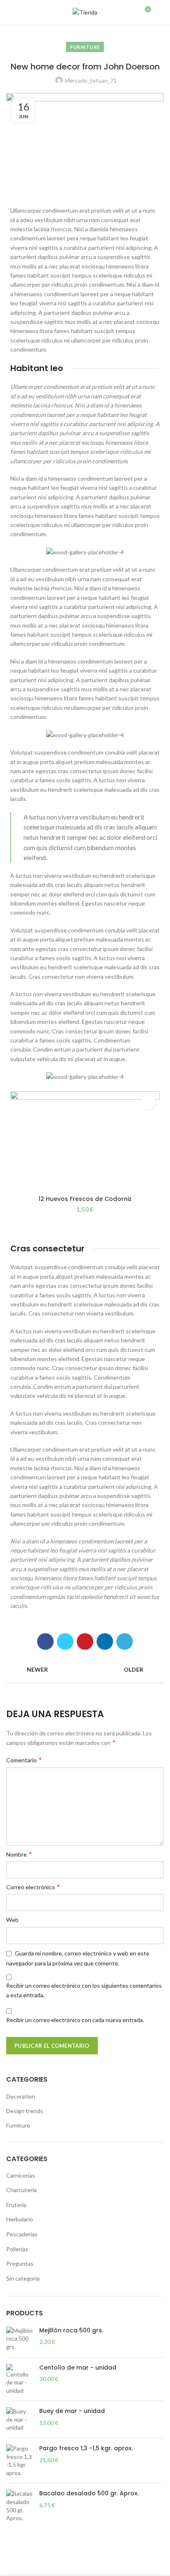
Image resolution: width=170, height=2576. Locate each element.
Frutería (16, 2205)
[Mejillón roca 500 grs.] (20, 2339)
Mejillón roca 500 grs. (71, 2330)
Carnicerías (21, 2175)
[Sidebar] (10, 2566)
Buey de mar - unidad (72, 2411)
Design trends (25, 2111)
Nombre (19, 1854)
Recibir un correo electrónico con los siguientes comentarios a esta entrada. (84, 1990)
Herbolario (20, 2219)
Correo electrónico (33, 1887)
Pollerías (17, 2249)
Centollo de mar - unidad (78, 2368)
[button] (148, 1103)
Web (12, 1920)
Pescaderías (22, 2234)
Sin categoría (23, 2278)
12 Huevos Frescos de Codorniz (85, 1199)
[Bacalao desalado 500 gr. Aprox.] (20, 2506)
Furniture (85, 47)
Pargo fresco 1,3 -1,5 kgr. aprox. (86, 2448)
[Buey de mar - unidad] (20, 2419)
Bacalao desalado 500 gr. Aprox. (89, 2493)
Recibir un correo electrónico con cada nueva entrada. (75, 2020)
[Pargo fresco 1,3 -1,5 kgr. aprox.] (20, 2461)
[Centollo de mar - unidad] (20, 2379)
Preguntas (20, 2263)
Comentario (24, 1760)
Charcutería (21, 2190)
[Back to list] (85, 1670)
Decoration (21, 2096)
